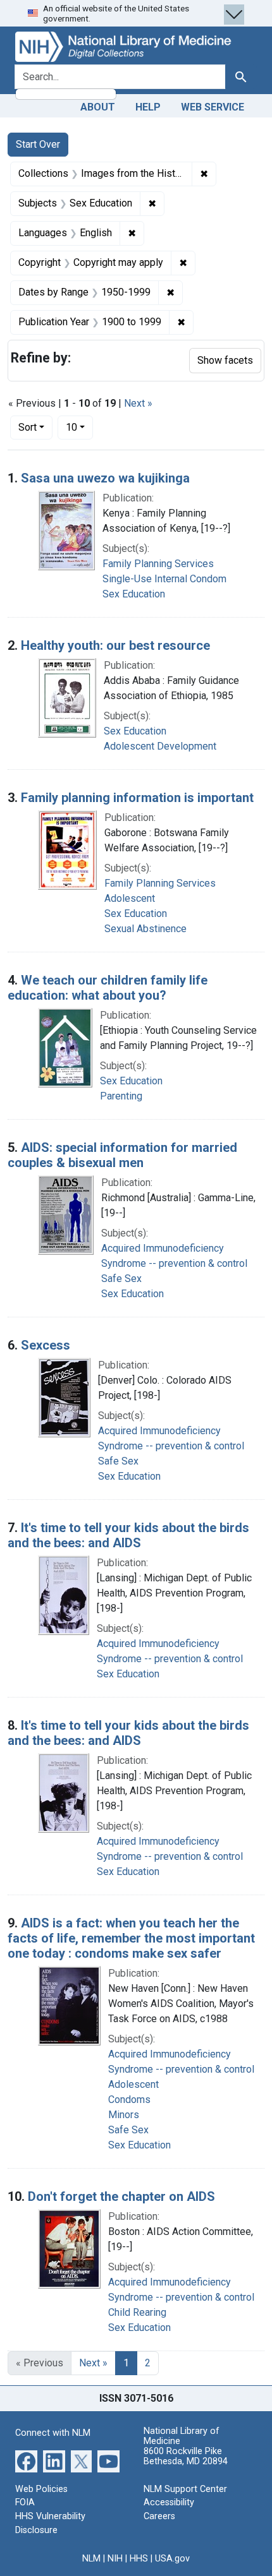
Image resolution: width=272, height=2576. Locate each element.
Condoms (129, 2100)
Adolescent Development (160, 746)
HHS (139, 2559)
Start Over (38, 144)
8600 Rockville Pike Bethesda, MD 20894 (186, 2456)
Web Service (213, 107)
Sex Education (134, 594)
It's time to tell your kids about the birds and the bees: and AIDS (128, 1535)
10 (79, 427)
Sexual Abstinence (145, 929)
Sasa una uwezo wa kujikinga (105, 478)
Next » (138, 403)
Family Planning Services (158, 564)
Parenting (121, 1096)
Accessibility (169, 2502)
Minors (124, 2115)
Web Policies (41, 2489)
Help (148, 107)
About (98, 107)
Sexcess (46, 1345)
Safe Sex (121, 1279)
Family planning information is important (137, 798)
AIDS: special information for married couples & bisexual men (122, 1155)
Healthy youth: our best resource (115, 645)
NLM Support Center (185, 2489)
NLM (91, 2559)
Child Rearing (137, 2312)
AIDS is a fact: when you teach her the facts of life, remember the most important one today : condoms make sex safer (131, 1938)
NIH (115, 2559)
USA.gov (172, 2559)
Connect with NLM (53, 2433)
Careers (159, 2516)
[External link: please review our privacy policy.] (26, 2461)
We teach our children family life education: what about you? (108, 988)
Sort (28, 427)
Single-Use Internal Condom (164, 579)
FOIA (25, 2502)
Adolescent (130, 898)
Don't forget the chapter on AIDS (121, 2196)
